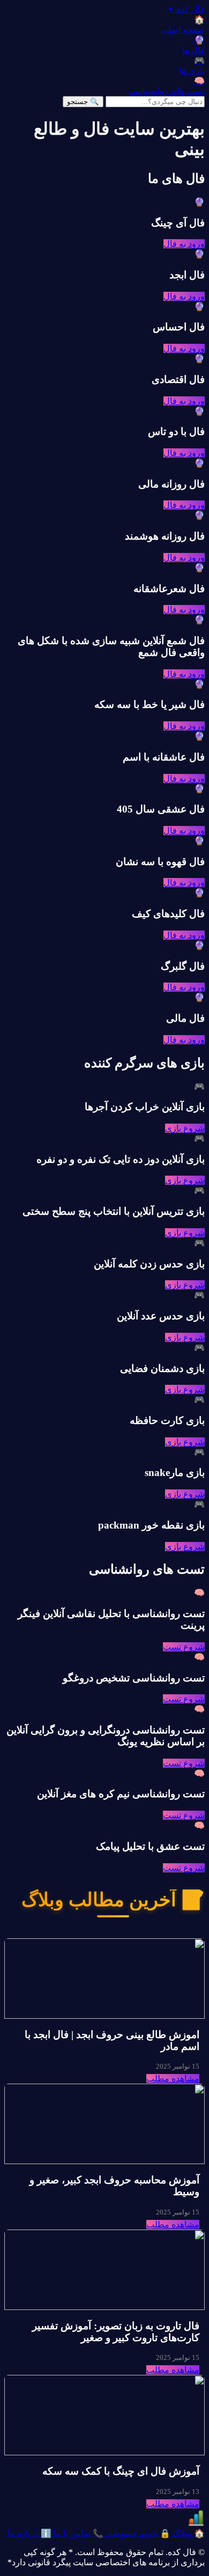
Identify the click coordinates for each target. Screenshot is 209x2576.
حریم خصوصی (137, 2533)
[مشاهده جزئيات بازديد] (196, 2523)
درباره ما (29, 2533)
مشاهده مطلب (173, 2079)
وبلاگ (188, 2533)
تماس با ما (77, 2533)
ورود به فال (184, 244)
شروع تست (184, 1647)
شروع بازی (185, 1128)
